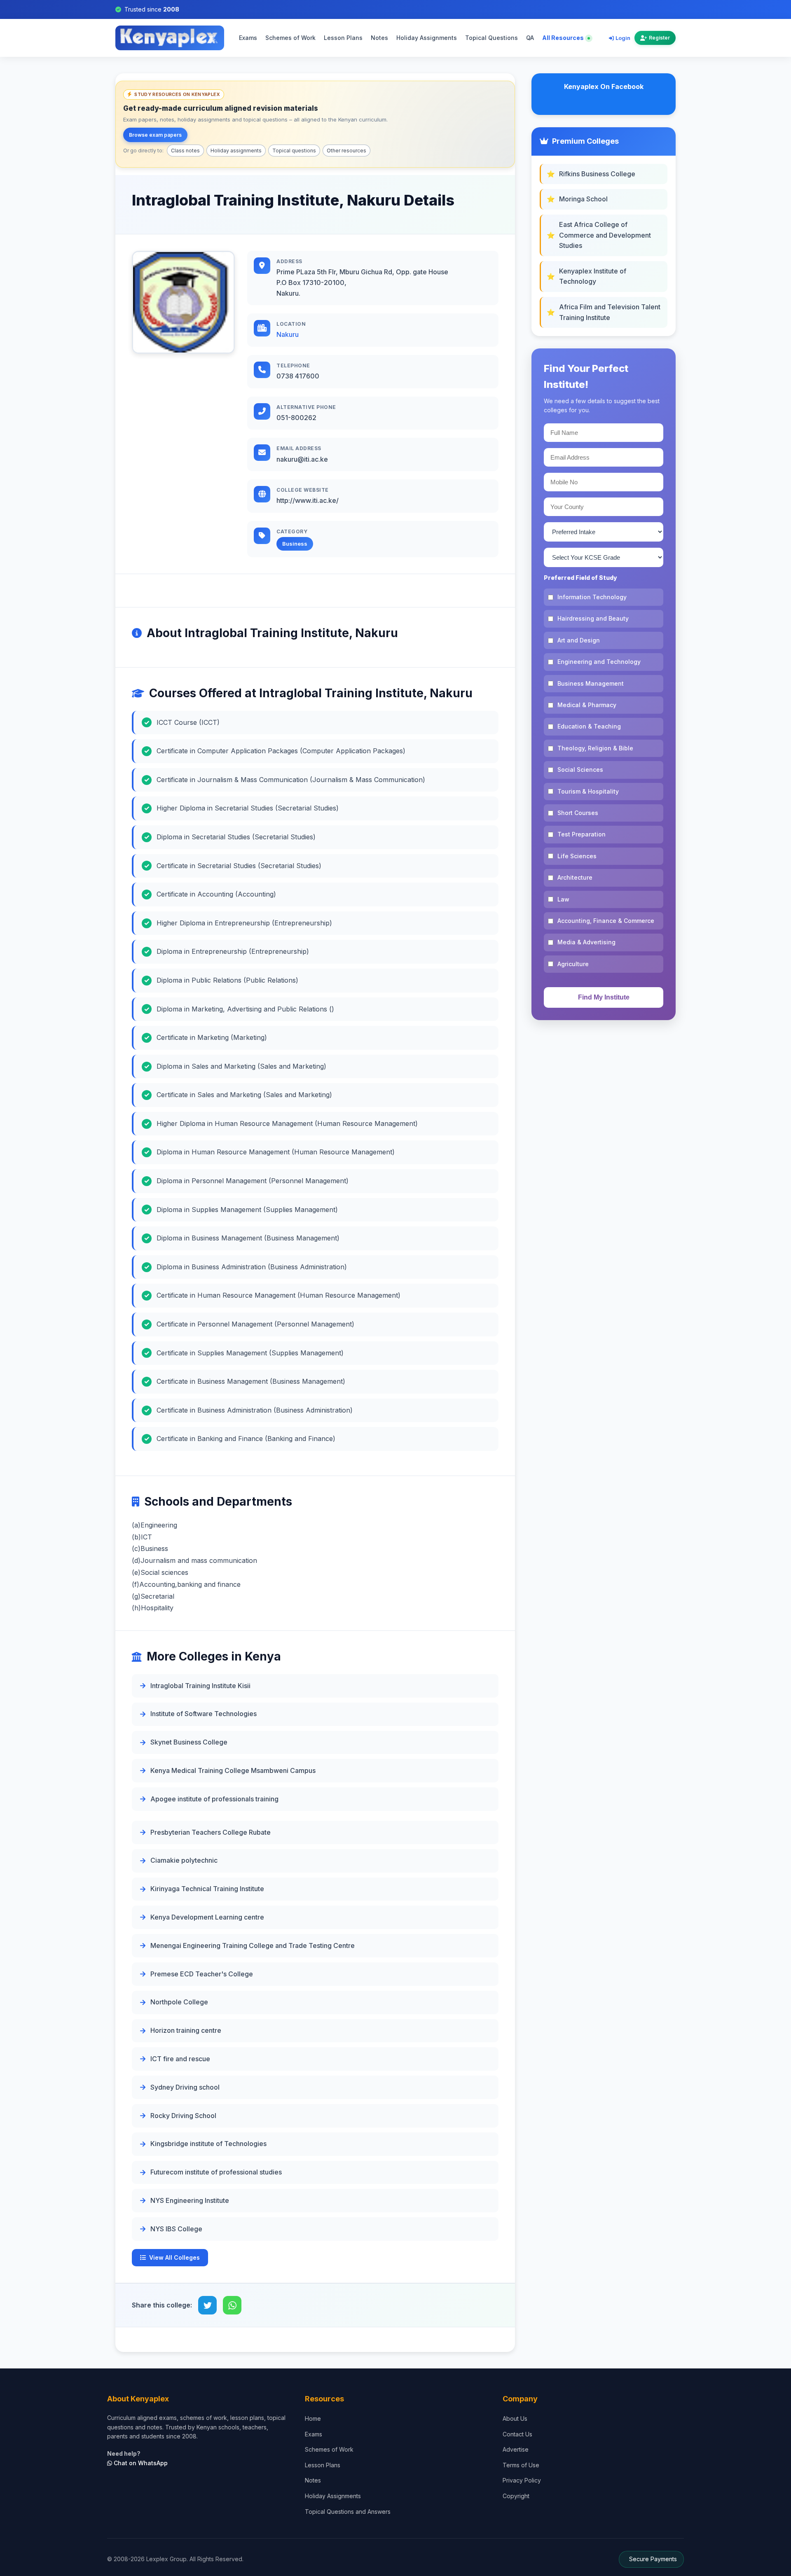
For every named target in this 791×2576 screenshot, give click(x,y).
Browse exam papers (155, 135)
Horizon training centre (186, 2030)
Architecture (575, 877)
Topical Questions (491, 38)
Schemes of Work (290, 38)
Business (295, 544)
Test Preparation (582, 834)
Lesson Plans (343, 38)
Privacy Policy (522, 2480)
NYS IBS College (176, 2229)
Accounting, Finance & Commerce (606, 921)
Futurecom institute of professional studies (216, 2172)
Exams (248, 38)
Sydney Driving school (185, 2087)
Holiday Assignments (427, 38)
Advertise (516, 2449)
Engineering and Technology (599, 662)
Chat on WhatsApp (140, 2463)
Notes (379, 38)
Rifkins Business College (597, 174)
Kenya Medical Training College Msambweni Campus (233, 1770)
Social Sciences (580, 770)
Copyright (516, 2496)
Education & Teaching (589, 726)
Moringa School (583, 199)
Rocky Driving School (183, 2116)
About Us (515, 2418)
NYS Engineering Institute (190, 2200)
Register (659, 38)
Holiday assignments (236, 151)
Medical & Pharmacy (587, 705)
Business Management (591, 683)
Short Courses (578, 813)
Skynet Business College (189, 1742)
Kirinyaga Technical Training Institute (207, 1889)
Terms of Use (521, 2465)
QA (530, 38)
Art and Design (579, 640)
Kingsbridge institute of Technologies (208, 2144)
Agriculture (573, 964)
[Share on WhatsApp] (232, 2305)
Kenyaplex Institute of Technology (593, 276)
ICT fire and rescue (180, 2059)
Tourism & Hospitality (588, 791)
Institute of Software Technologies (204, 1714)
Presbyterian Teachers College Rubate (211, 1832)
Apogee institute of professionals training (214, 1799)
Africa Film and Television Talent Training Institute (610, 312)
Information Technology (592, 597)
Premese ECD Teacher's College (202, 1974)
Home (313, 2418)
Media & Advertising (586, 942)
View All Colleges (174, 2257)
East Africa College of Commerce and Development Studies (605, 235)
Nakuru (288, 334)
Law (563, 899)
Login (623, 38)
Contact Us (517, 2434)
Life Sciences (577, 856)
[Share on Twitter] (207, 2305)
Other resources (346, 151)
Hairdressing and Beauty (593, 618)
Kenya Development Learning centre (207, 1917)
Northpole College (179, 2002)
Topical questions (294, 151)
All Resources (564, 38)
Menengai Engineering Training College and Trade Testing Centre (253, 1945)
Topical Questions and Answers (348, 2512)
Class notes (185, 151)
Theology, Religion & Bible (595, 748)
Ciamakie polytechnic (184, 1860)
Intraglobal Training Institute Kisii (200, 1686)
